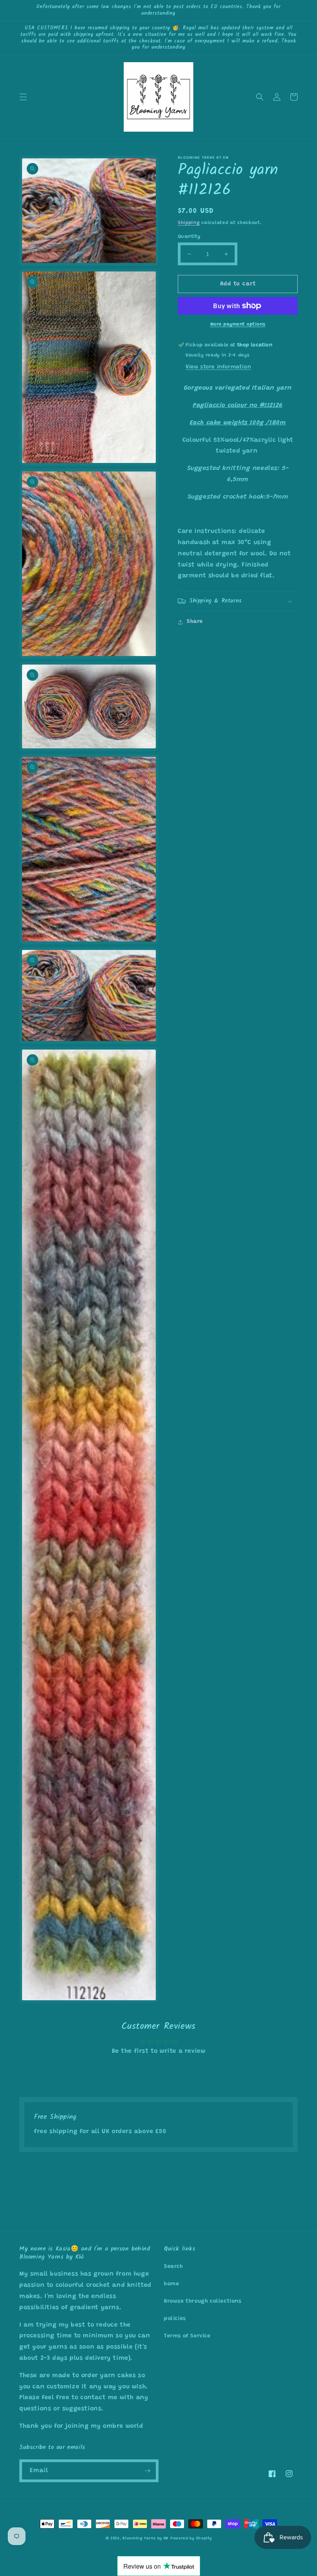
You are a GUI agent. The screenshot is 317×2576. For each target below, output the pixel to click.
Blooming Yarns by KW (146, 2539)
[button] (23, 97)
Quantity (189, 237)
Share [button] (195, 622)
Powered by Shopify (191, 2539)
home (171, 2284)
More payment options (238, 324)
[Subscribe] (147, 2471)
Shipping (189, 223)
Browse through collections (203, 2301)
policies (175, 2319)
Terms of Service (187, 2336)
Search (174, 2267)
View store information (218, 367)
